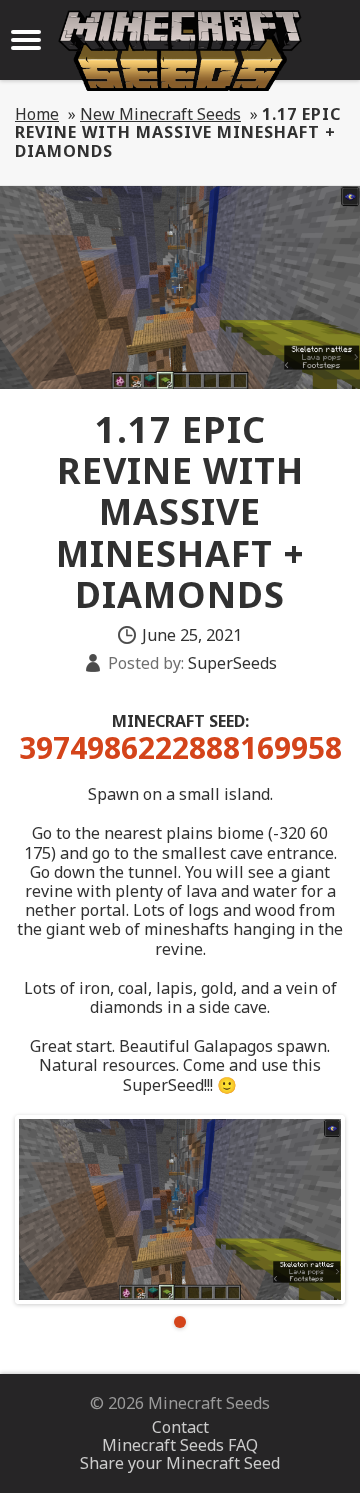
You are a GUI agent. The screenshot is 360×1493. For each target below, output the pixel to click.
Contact (180, 1427)
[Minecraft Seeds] (180, 50)
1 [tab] (180, 1322)
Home (37, 114)
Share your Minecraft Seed (180, 1463)
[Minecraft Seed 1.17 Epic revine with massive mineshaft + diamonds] (180, 1209)
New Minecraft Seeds (160, 114)
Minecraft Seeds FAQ (180, 1445)
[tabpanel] (180, 1209)
